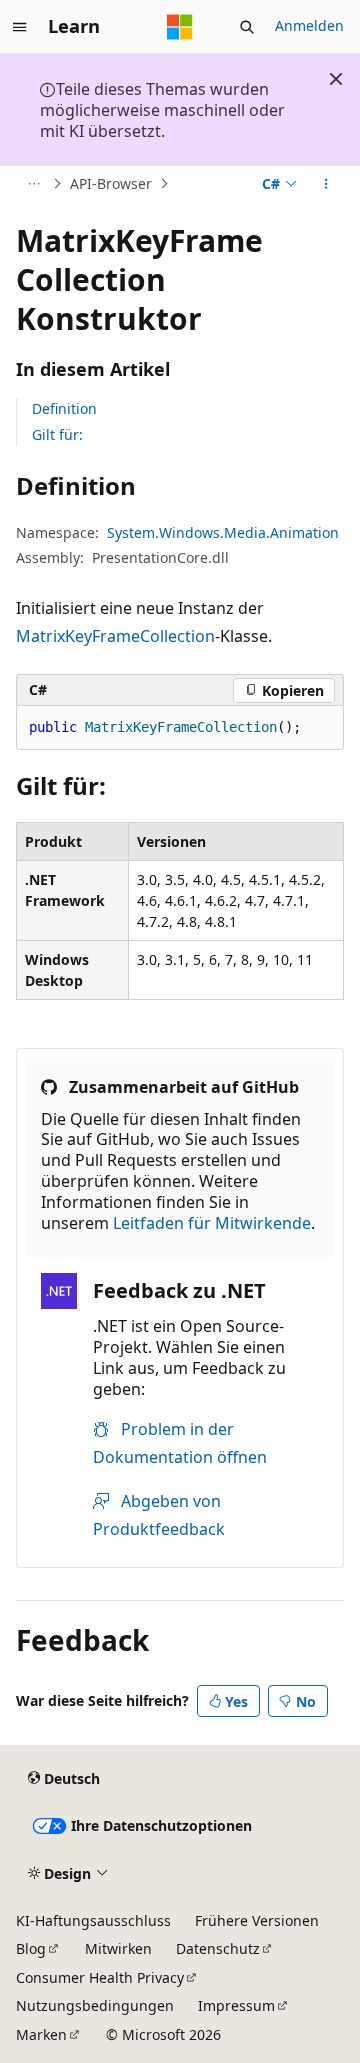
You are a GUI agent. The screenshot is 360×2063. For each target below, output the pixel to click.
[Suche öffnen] (247, 27)
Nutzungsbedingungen (95, 2005)
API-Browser (111, 183)
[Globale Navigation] (20, 27)
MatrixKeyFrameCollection (115, 636)
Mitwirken (118, 1948)
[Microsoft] (180, 27)
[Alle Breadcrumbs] (33, 184)
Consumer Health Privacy (100, 1977)
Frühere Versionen (257, 1920)
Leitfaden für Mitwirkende (212, 1223)
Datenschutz (218, 1948)
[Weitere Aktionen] (326, 184)
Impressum (236, 2005)
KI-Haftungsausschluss (93, 1920)
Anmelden (309, 25)
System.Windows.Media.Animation (223, 532)
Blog (31, 1948)
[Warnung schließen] (336, 79)
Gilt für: (57, 434)
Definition (64, 408)
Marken (41, 2034)
